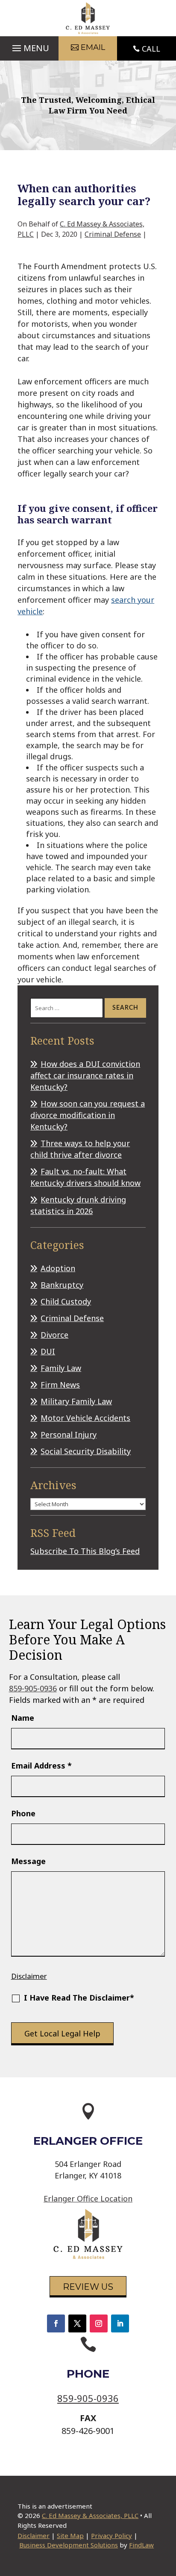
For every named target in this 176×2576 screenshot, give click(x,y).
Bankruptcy (62, 1285)
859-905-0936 (33, 1688)
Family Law (61, 1368)
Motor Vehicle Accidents (85, 1418)
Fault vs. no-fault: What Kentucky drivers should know (85, 1177)
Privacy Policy (111, 2535)
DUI (48, 1351)
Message (28, 1861)
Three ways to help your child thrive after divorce (80, 1149)
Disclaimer (29, 1976)
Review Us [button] (88, 2287)
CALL (151, 49)
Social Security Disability (86, 1451)
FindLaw (141, 2545)
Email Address (41, 1766)
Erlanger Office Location (88, 2198)
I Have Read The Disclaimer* (79, 1998)
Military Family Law (76, 1401)
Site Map (70, 2535)
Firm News (60, 1385)
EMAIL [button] (93, 47)
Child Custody (66, 1301)
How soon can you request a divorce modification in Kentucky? (88, 1115)
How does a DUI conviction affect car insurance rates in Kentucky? (85, 1075)
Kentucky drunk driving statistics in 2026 (78, 1205)
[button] (29, 46)
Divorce (54, 1335)
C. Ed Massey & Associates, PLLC (90, 2515)
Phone (23, 1813)
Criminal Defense (113, 234)
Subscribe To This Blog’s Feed (85, 1551)
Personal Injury (69, 1435)
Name (23, 1718)
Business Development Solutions (69, 2545)
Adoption (58, 1268)
